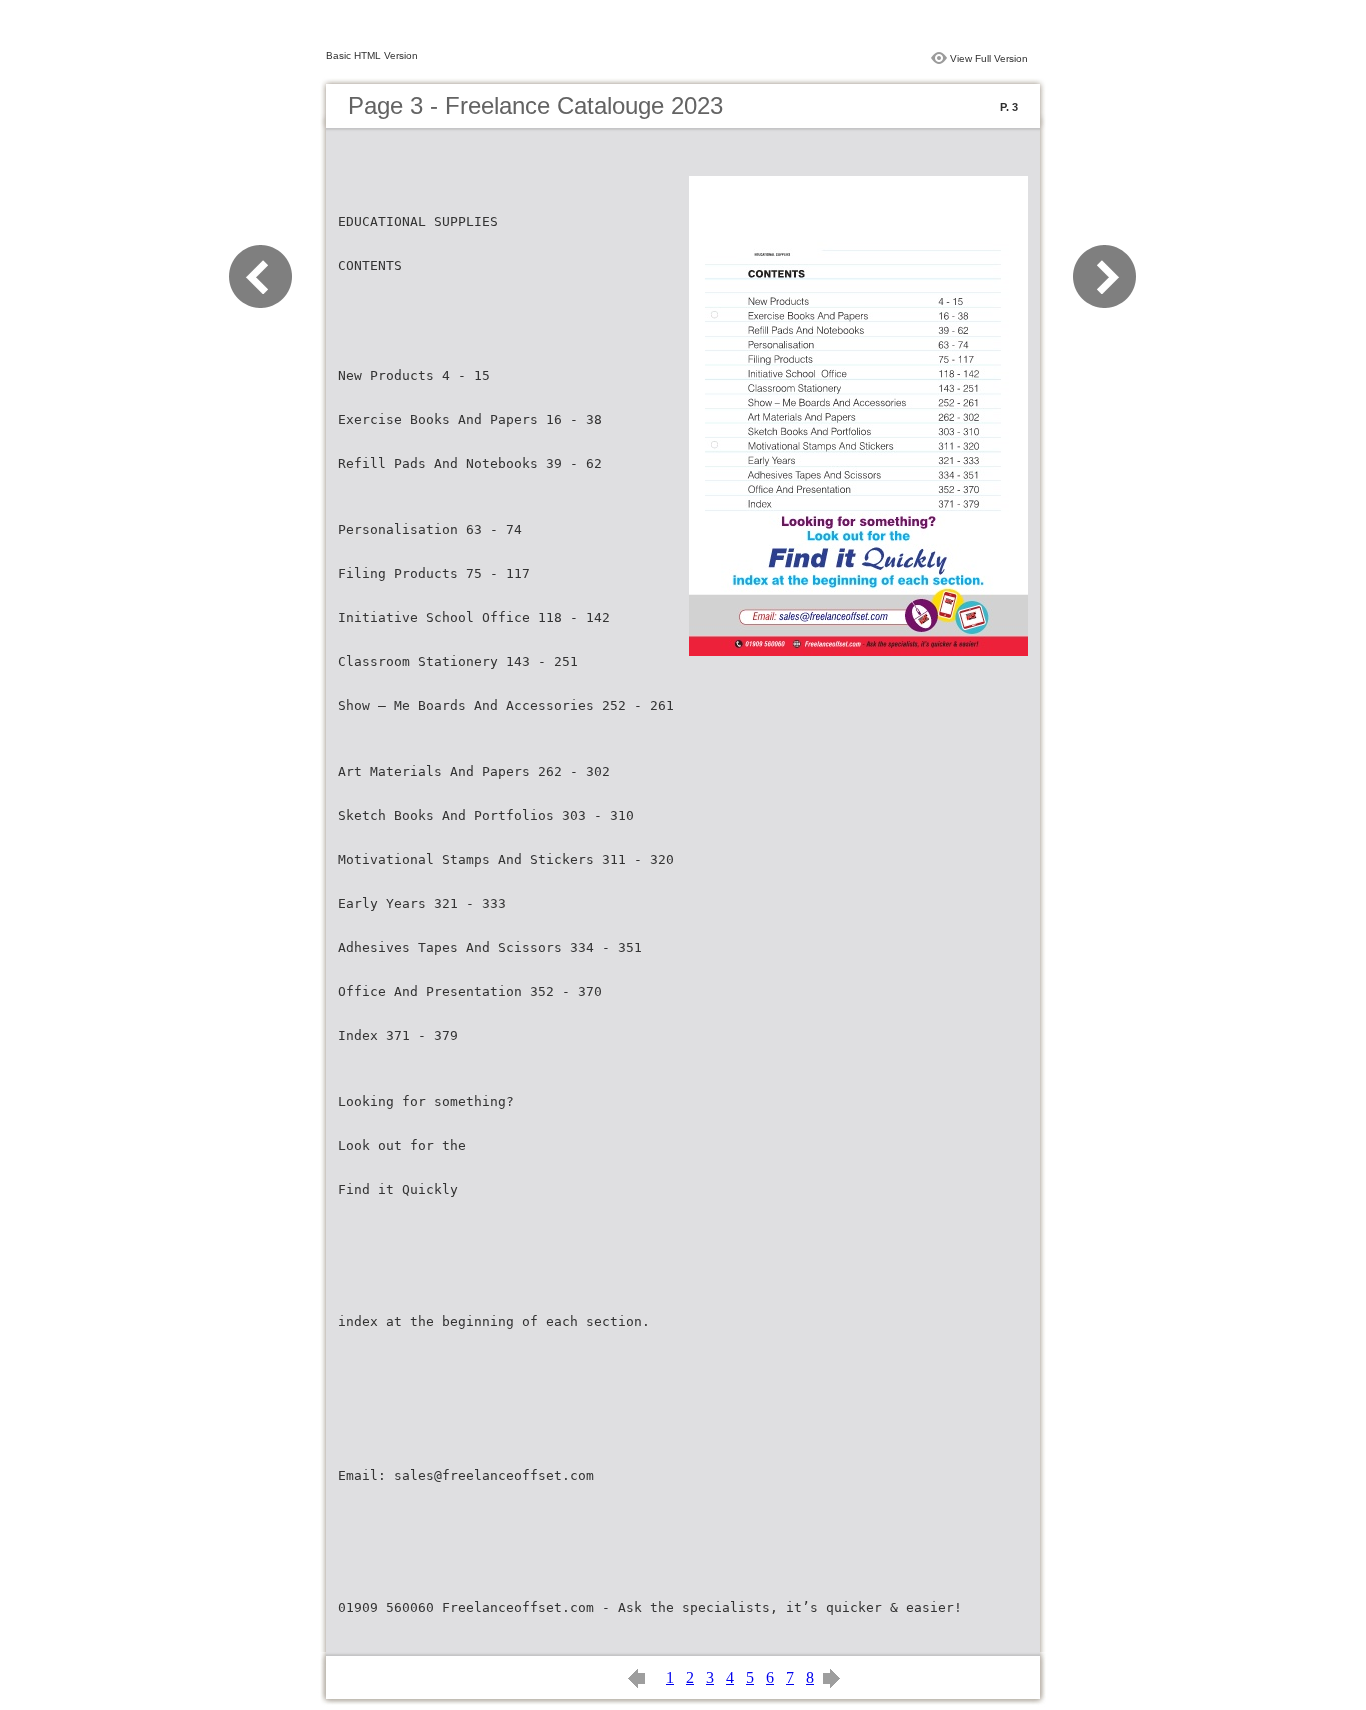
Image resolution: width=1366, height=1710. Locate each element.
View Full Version (989, 58)
